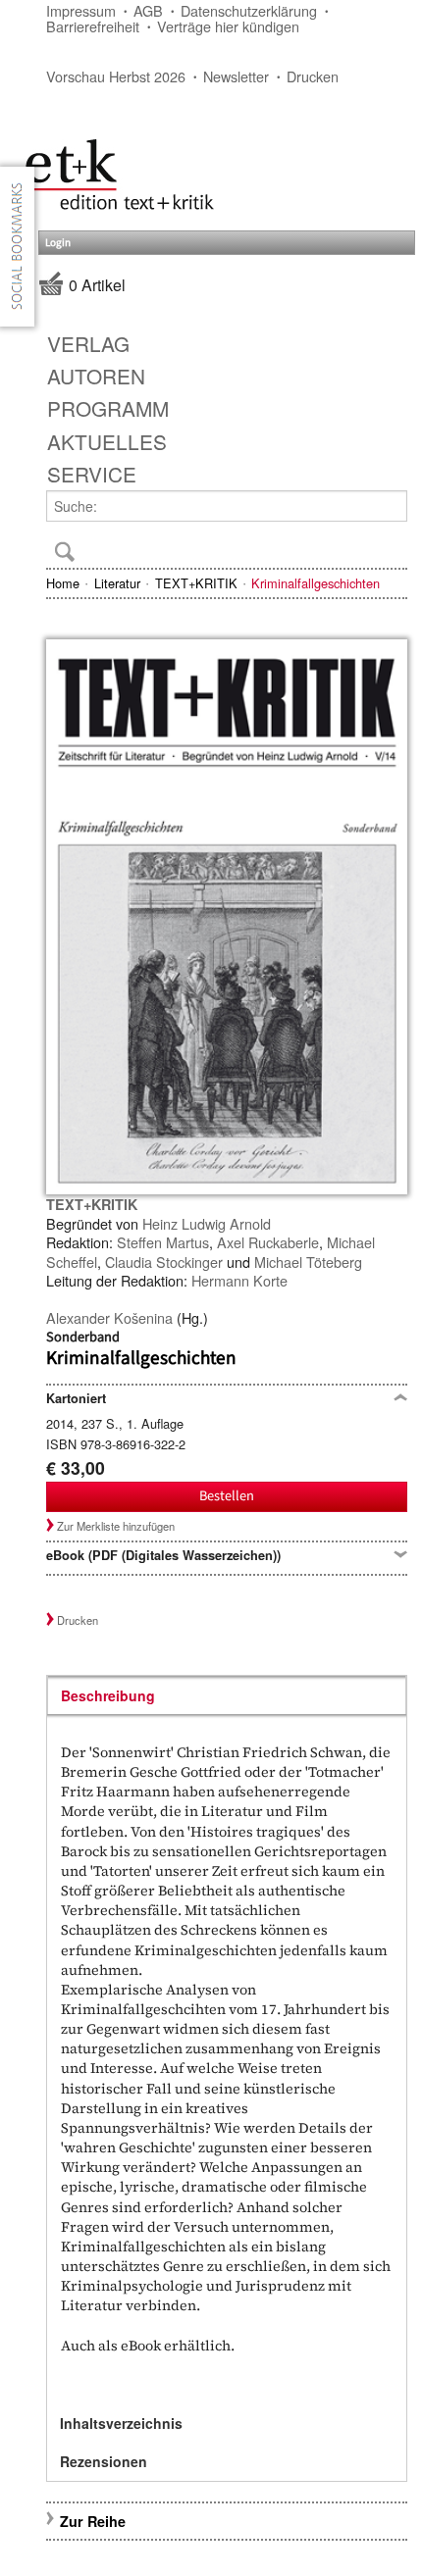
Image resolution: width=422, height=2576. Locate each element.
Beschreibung (108, 1695)
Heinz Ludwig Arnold (207, 1223)
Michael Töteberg (308, 1262)
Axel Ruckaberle (268, 1242)
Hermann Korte (239, 1280)
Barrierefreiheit (93, 26)
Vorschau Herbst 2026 (116, 76)
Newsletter (236, 76)
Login (58, 243)
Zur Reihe (93, 2521)
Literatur (117, 583)
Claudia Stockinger (164, 1262)
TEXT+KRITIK (196, 583)
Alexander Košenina (109, 1317)
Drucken (313, 76)
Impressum (81, 10)
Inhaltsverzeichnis (121, 2423)
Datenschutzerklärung (249, 10)
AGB (148, 10)
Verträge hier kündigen (228, 26)
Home (63, 583)
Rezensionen (104, 2461)
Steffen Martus (163, 1242)
